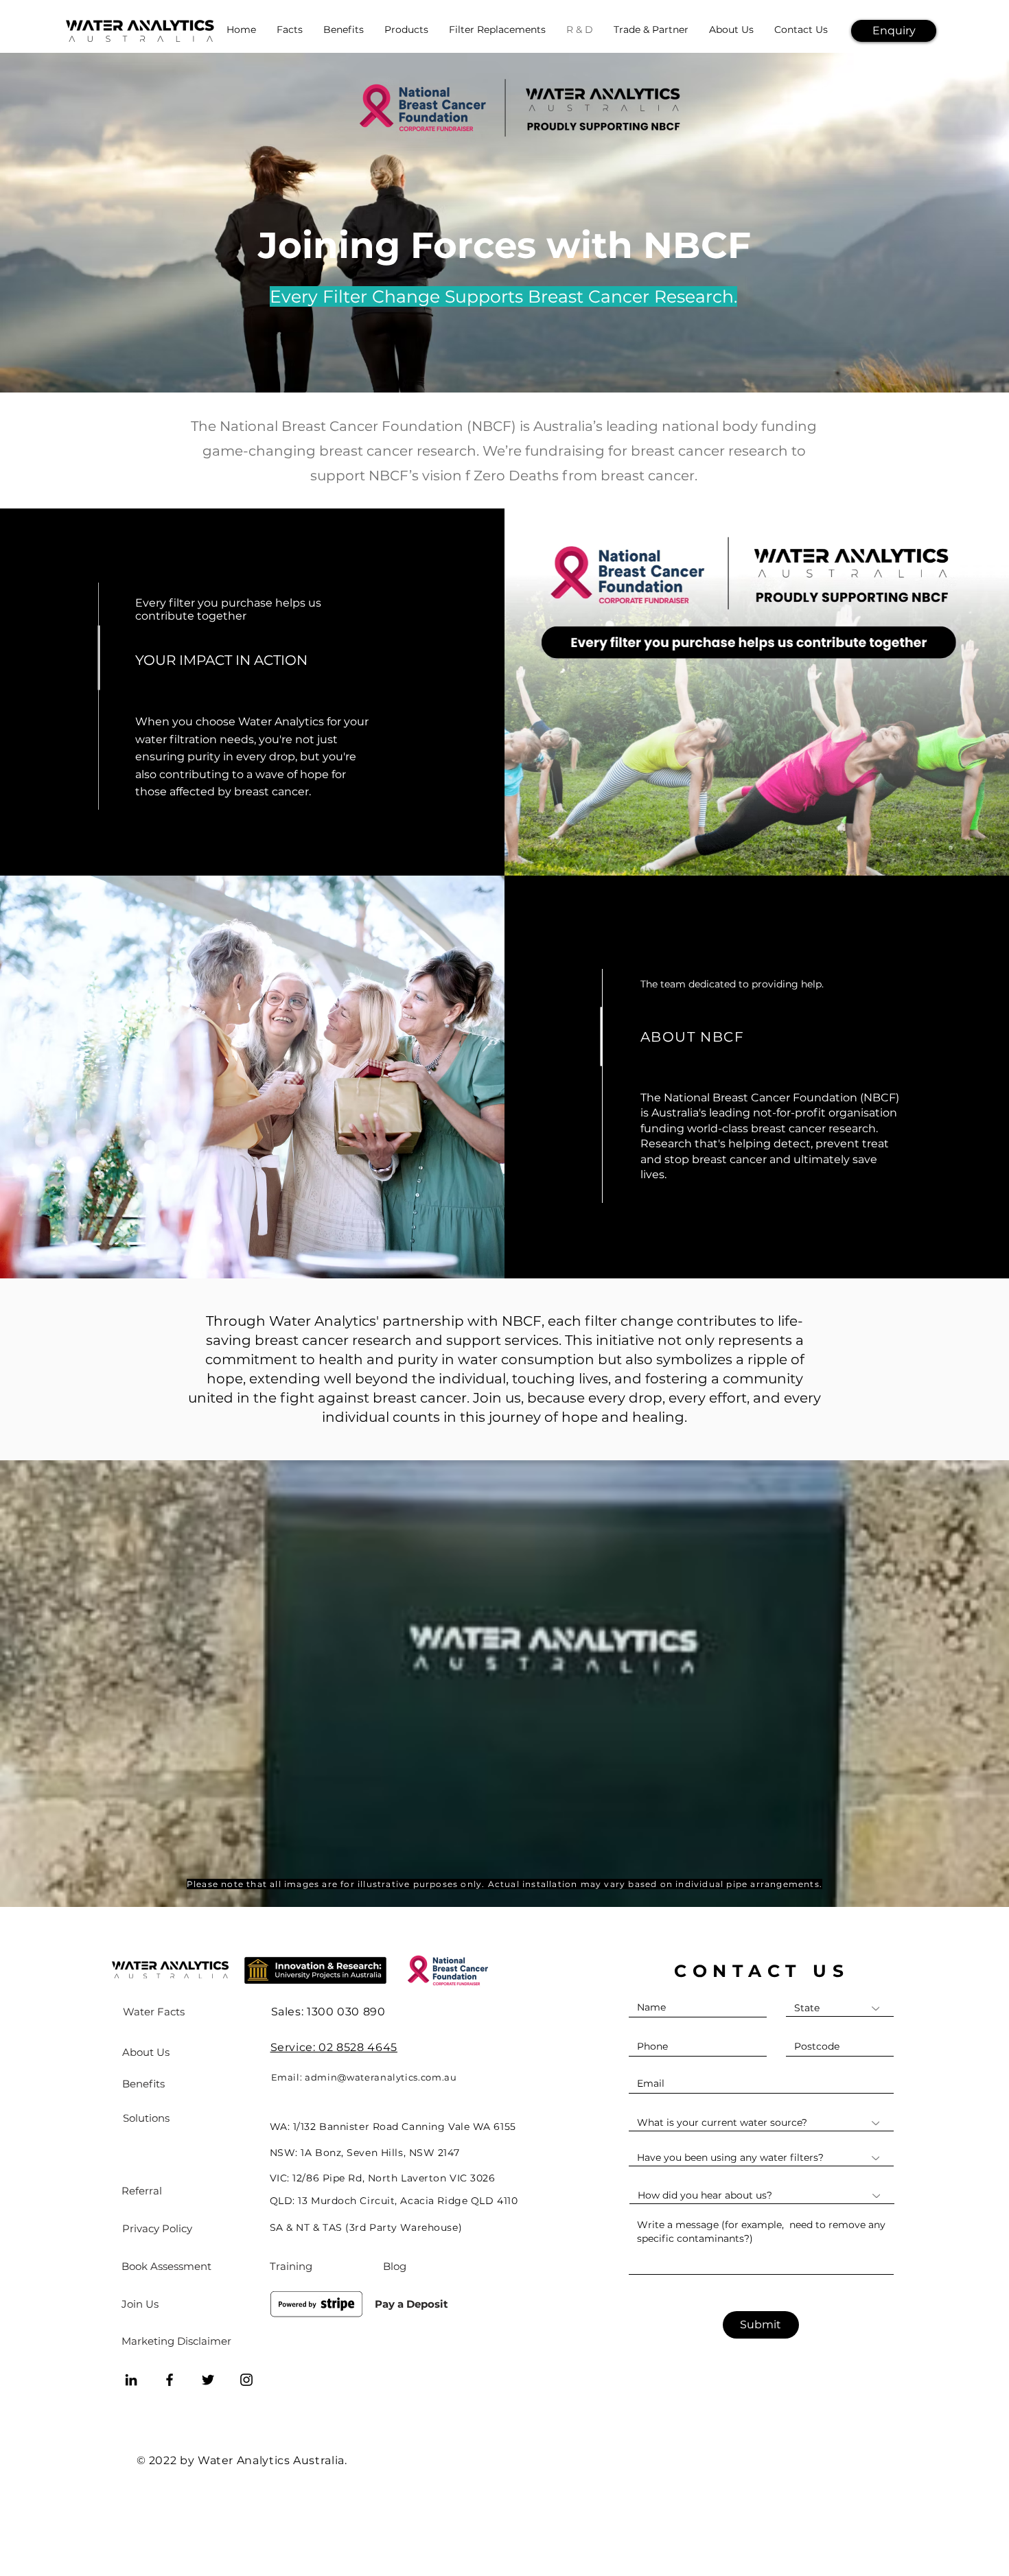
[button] (894, 31)
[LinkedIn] (131, 2380)
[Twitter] (208, 2380)
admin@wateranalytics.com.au (381, 2077)
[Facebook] (170, 2380)
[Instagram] (246, 2380)
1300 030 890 (346, 2012)
